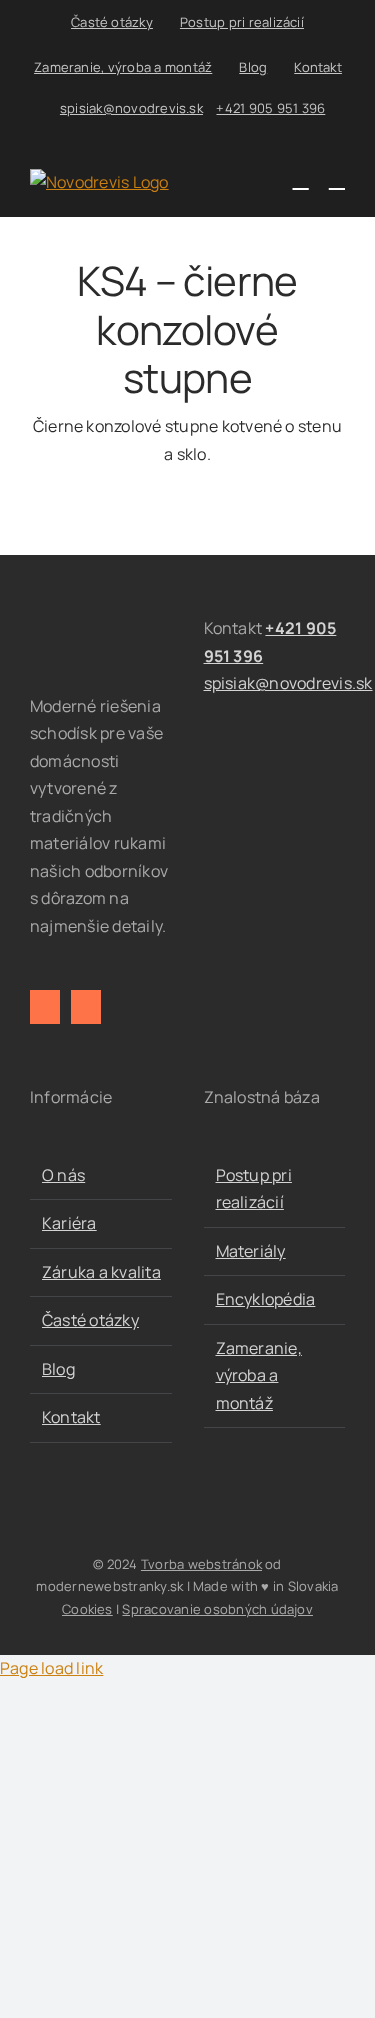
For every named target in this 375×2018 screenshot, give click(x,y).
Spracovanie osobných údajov (217, 1609)
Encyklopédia (266, 1299)
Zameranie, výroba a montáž (259, 1375)
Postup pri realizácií (254, 1189)
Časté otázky (90, 1320)
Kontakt (71, 1417)
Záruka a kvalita (101, 1272)
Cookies (87, 1609)
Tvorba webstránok (201, 1564)
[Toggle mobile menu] (337, 179)
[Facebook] (45, 1007)
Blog (58, 1369)
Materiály (251, 1251)
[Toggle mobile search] (301, 179)
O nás (63, 1175)
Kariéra (69, 1223)
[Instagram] (86, 1007)
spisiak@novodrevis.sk (131, 108)
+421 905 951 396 (270, 108)
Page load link (51, 1668)
